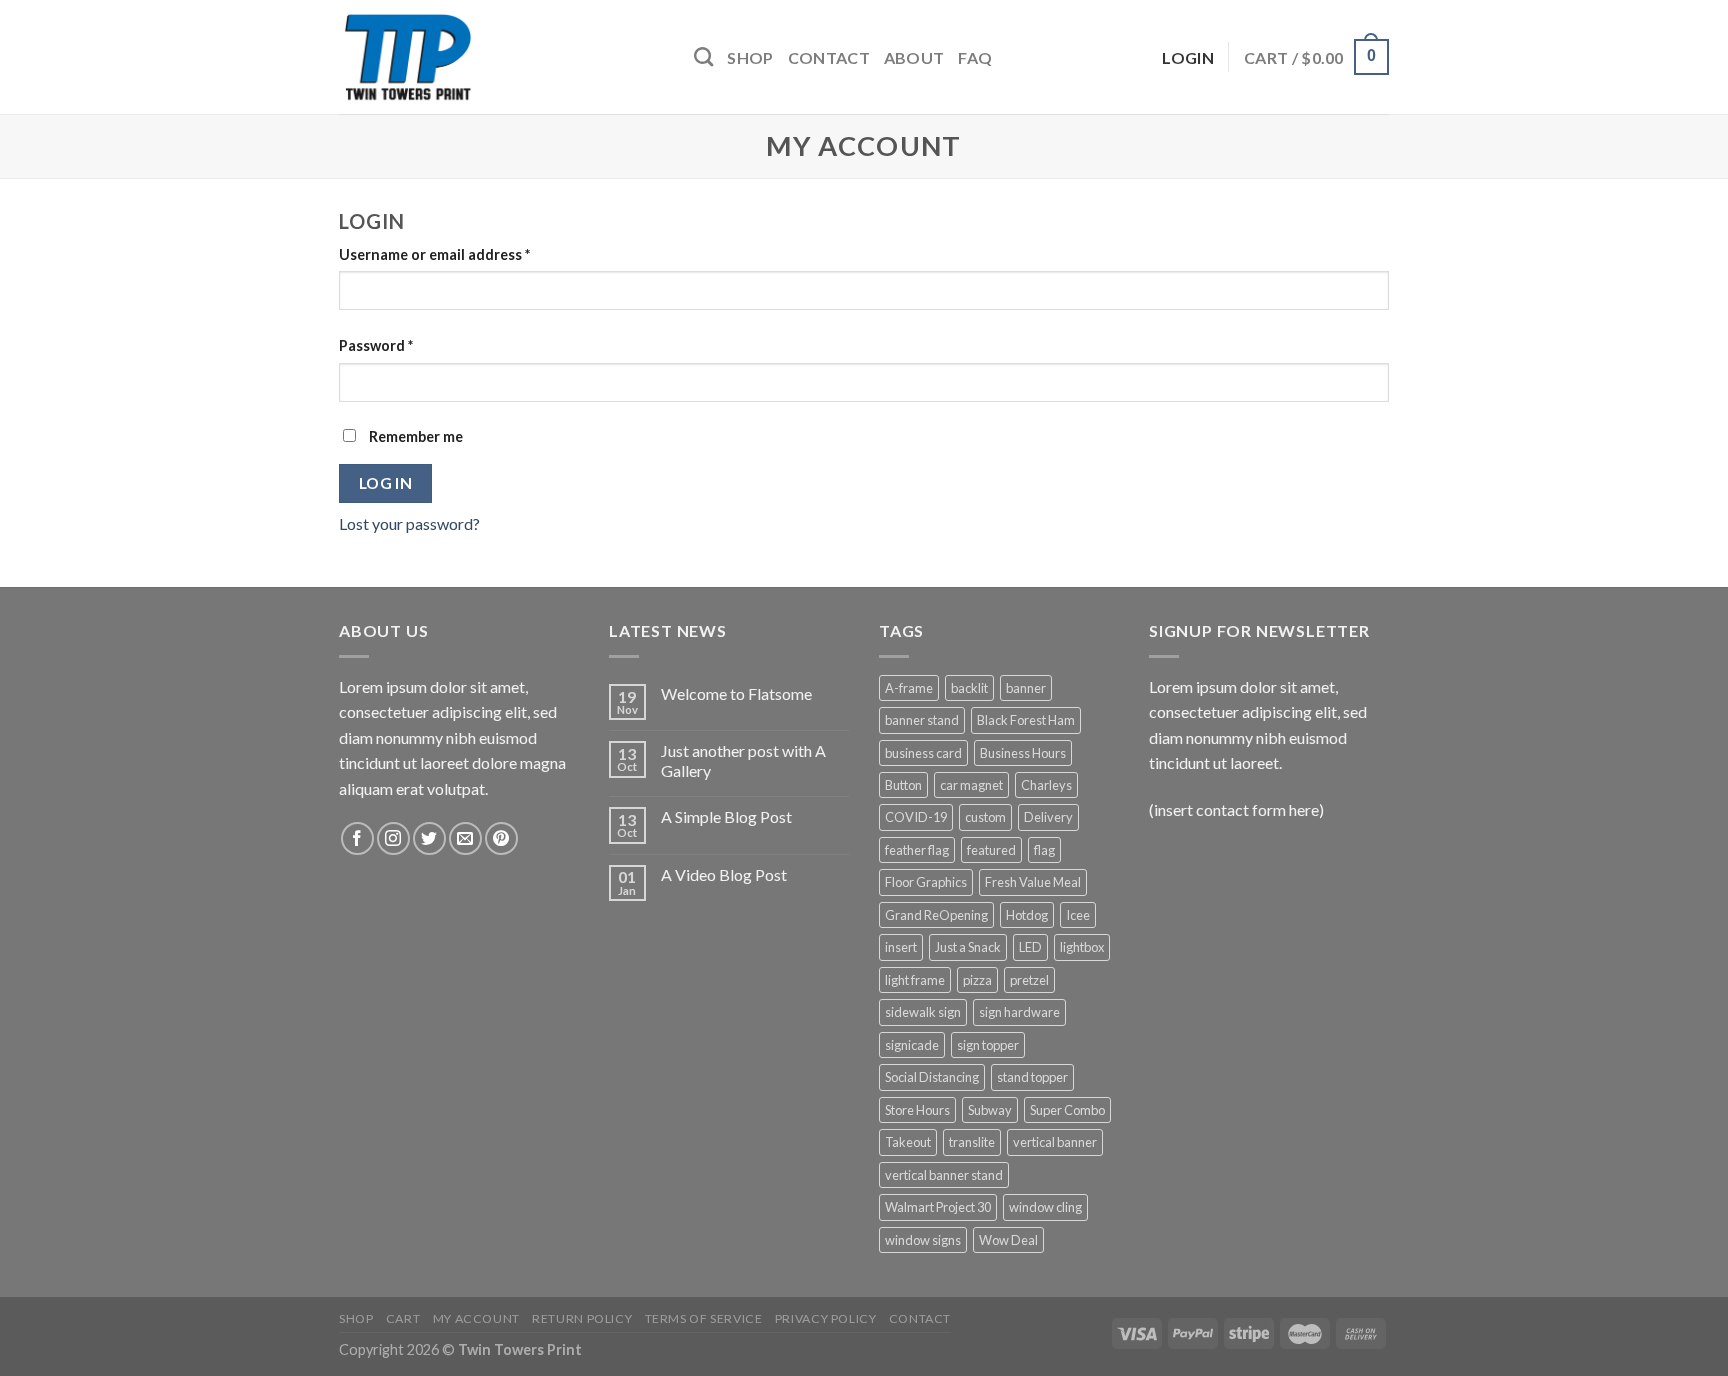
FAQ (975, 57)
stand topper (1032, 1077)
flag (1044, 850)
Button (903, 785)
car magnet (971, 785)
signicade (912, 1045)
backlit (969, 688)
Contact (829, 57)
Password (376, 345)
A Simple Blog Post (726, 816)
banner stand (922, 720)
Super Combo (1067, 1110)
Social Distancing (932, 1077)
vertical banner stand (944, 1175)
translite (972, 1142)
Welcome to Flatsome (736, 693)
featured (991, 850)
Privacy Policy (826, 1318)
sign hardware (1019, 1012)
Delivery (1048, 817)
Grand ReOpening (936, 915)
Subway (990, 1110)
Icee (1078, 915)
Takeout (908, 1142)
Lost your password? (409, 523)
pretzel (1029, 980)
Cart (403, 1318)
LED (1030, 947)
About (914, 57)
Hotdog (1027, 915)
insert (901, 947)
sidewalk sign (923, 1012)
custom (985, 817)
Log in (386, 483)
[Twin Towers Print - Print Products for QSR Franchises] (501, 57)
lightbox (1082, 947)
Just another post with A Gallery (743, 760)
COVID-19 (916, 817)
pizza (977, 980)
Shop (750, 57)
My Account (476, 1318)
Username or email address (434, 254)
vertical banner (1055, 1142)
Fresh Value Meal (1033, 882)
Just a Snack (968, 947)
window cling (1045, 1207)
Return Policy (582, 1318)
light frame (915, 980)
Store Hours (917, 1110)
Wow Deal (1008, 1240)
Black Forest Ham (1026, 720)
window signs (923, 1240)
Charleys (1046, 785)
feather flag (917, 850)
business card (923, 753)
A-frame (909, 688)
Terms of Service (704, 1318)
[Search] (703, 56)
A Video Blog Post (724, 874)
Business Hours (1023, 753)
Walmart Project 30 (938, 1207)
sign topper (988, 1045)
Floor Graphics (926, 882)
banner (1026, 688)
